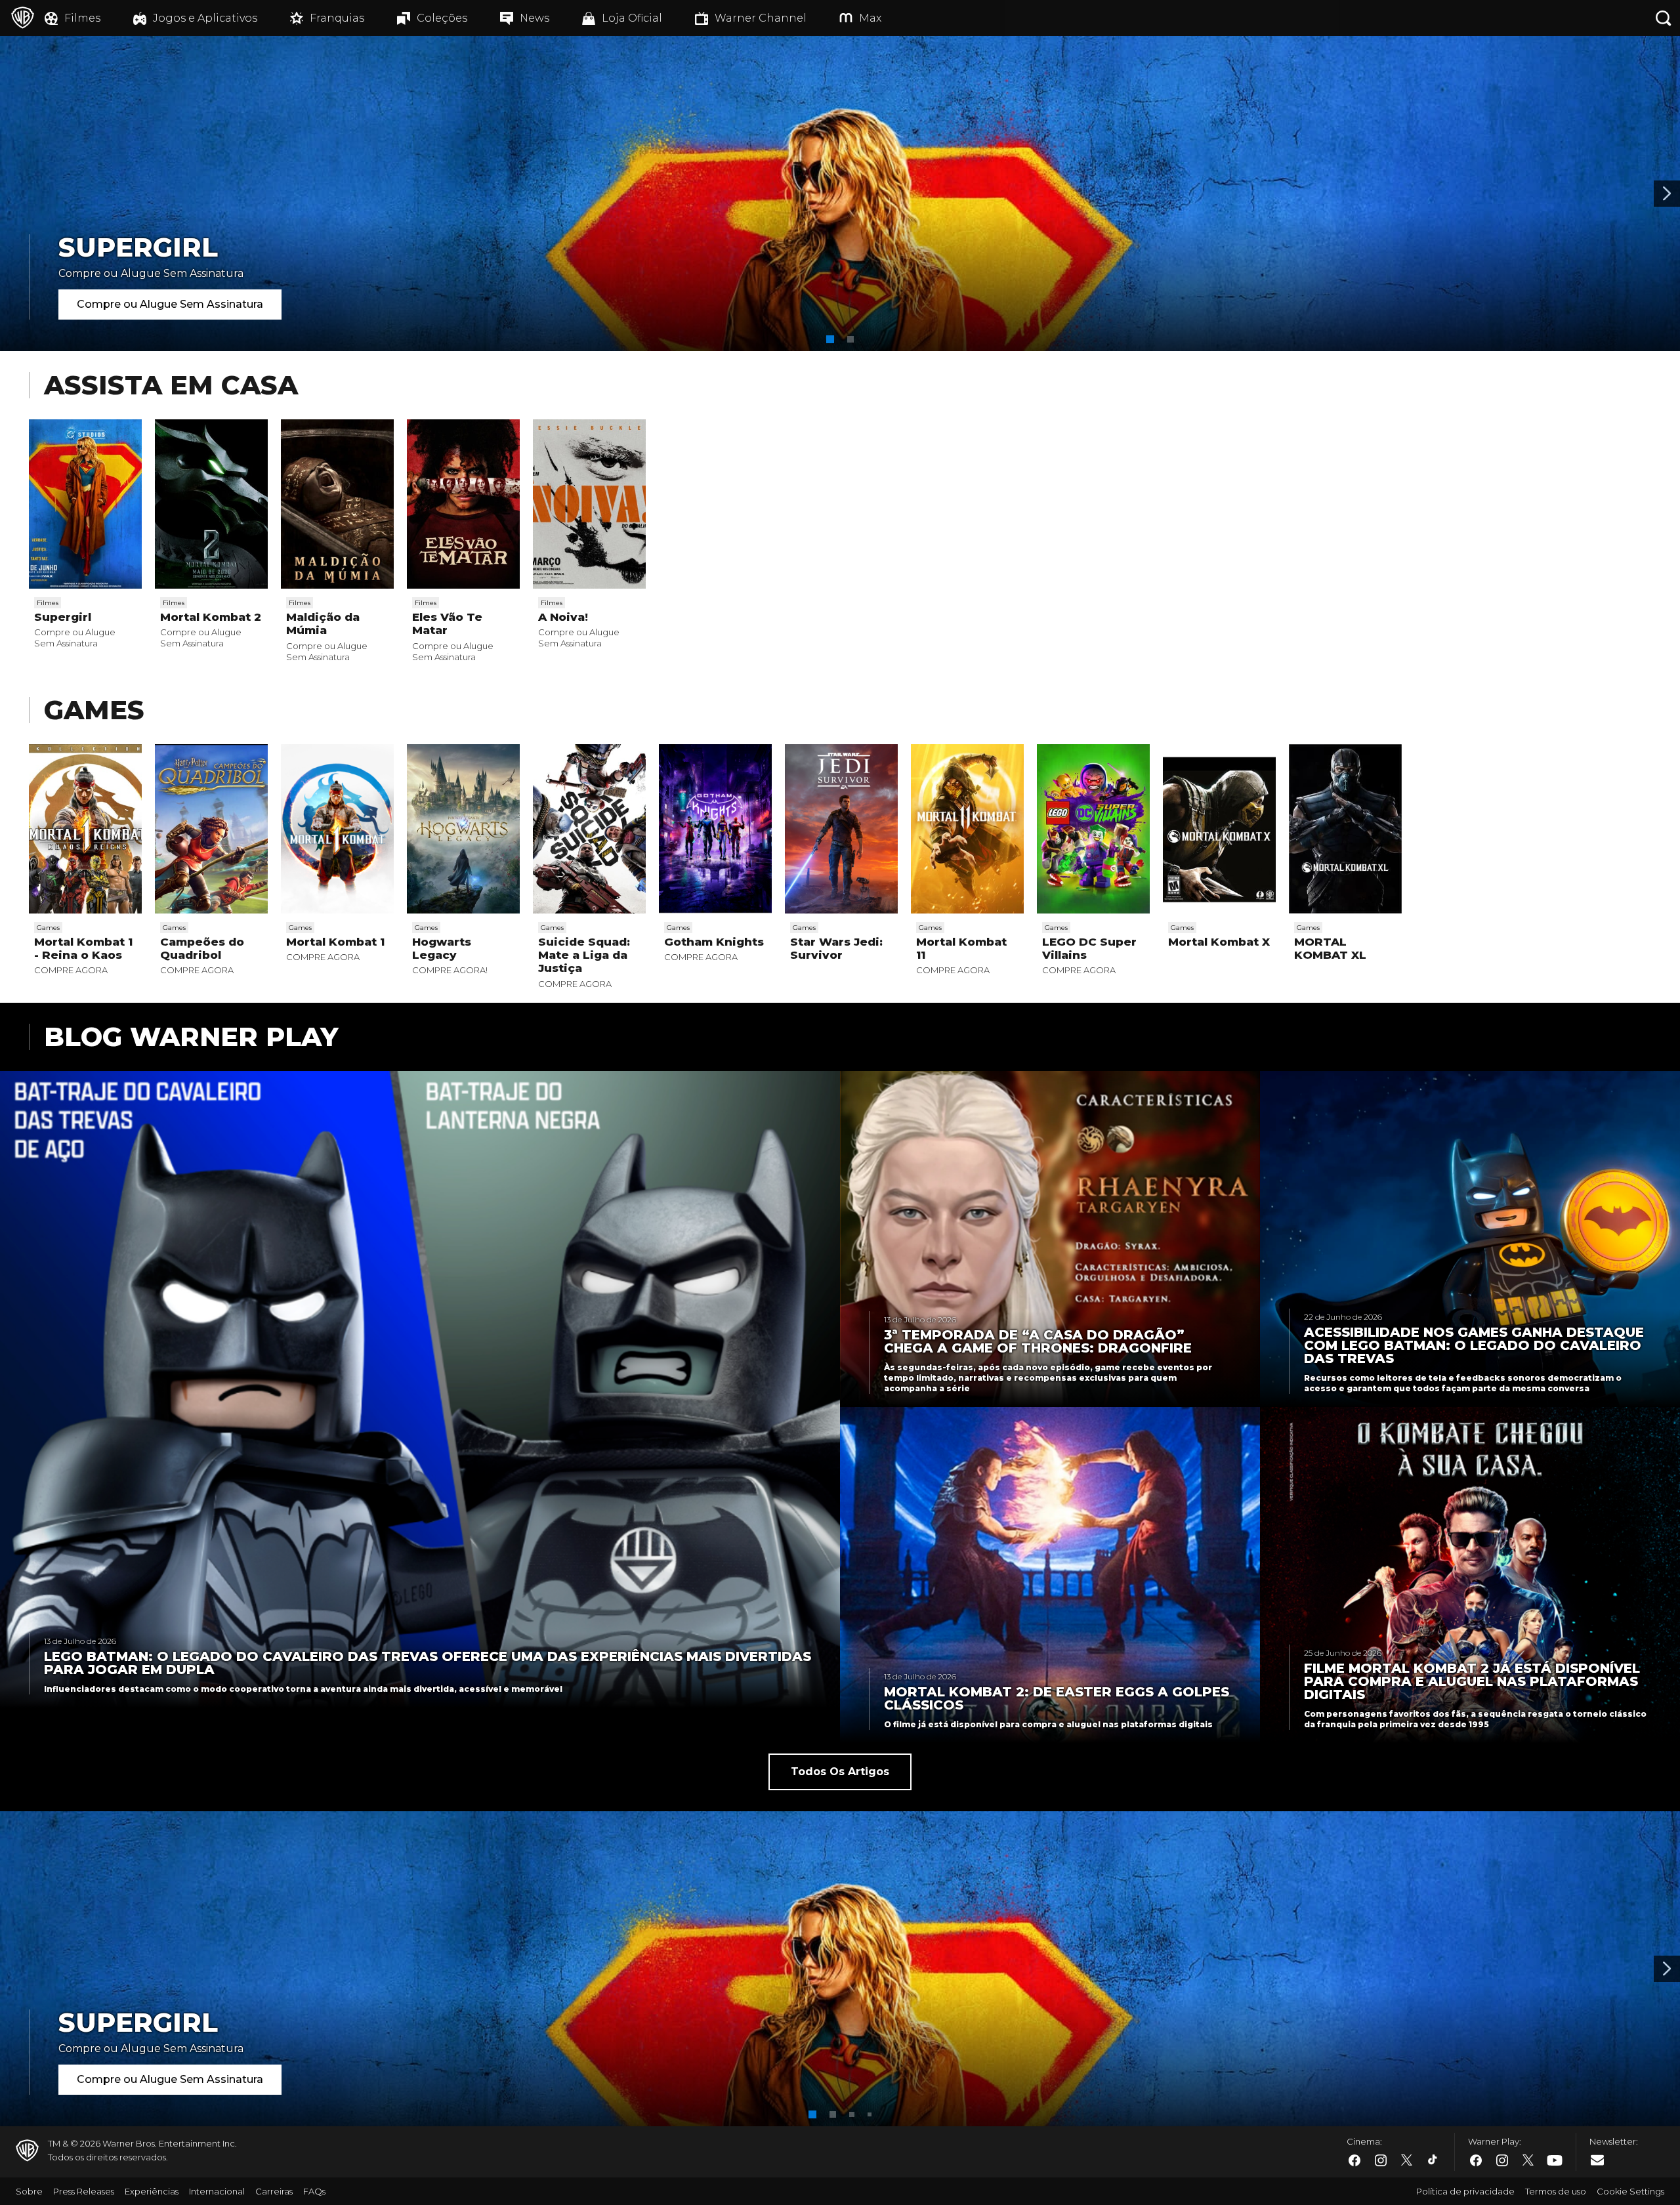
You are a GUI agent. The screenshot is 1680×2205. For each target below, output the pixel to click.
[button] (830, 339)
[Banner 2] (1667, 194)
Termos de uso (1556, 2191)
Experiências (152, 2191)
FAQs (314, 2191)
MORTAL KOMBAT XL (1330, 948)
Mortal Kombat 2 (211, 617)
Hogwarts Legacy (442, 948)
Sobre (29, 2191)
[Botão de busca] (1664, 18)
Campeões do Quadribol (202, 948)
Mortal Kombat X (1219, 942)
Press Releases (84, 2191)
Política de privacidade (1465, 2191)
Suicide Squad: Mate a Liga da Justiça (584, 955)
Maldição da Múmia (323, 623)
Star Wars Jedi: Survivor (836, 948)
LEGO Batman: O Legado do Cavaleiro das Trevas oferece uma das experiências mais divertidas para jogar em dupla (428, 1663)
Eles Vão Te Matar (447, 623)
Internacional (217, 2191)
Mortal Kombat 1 (335, 942)
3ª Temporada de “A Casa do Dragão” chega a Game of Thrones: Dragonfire (1038, 1341)
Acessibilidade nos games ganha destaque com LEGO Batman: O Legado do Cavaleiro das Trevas (1474, 1345)
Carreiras (274, 2191)
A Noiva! (563, 617)
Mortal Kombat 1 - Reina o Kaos (83, 948)
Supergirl (63, 617)
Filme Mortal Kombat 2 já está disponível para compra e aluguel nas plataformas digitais (1472, 1681)
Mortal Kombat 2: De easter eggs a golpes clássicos (1057, 1698)
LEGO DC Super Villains (1089, 948)
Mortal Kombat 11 (961, 948)
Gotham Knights (714, 942)
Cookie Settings (1630, 2191)
